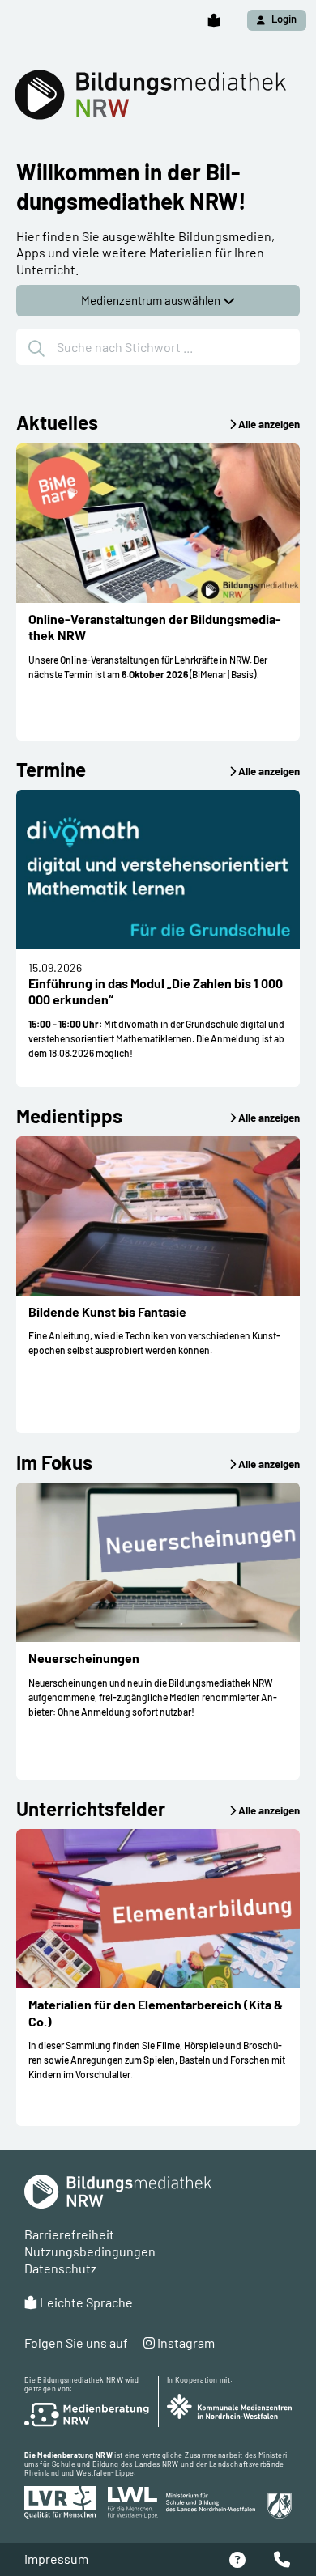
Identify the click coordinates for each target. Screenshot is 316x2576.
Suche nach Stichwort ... (125, 347)
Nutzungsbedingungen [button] (90, 2251)
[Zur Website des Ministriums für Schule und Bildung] (229, 2506)
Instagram (185, 2343)
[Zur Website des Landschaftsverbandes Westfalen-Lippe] (133, 2503)
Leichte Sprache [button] (85, 2302)
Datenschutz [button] (60, 2268)
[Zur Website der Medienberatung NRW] (87, 2415)
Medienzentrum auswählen (152, 300)
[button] (214, 21)
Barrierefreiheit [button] (69, 2234)
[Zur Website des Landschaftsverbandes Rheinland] (62, 2502)
